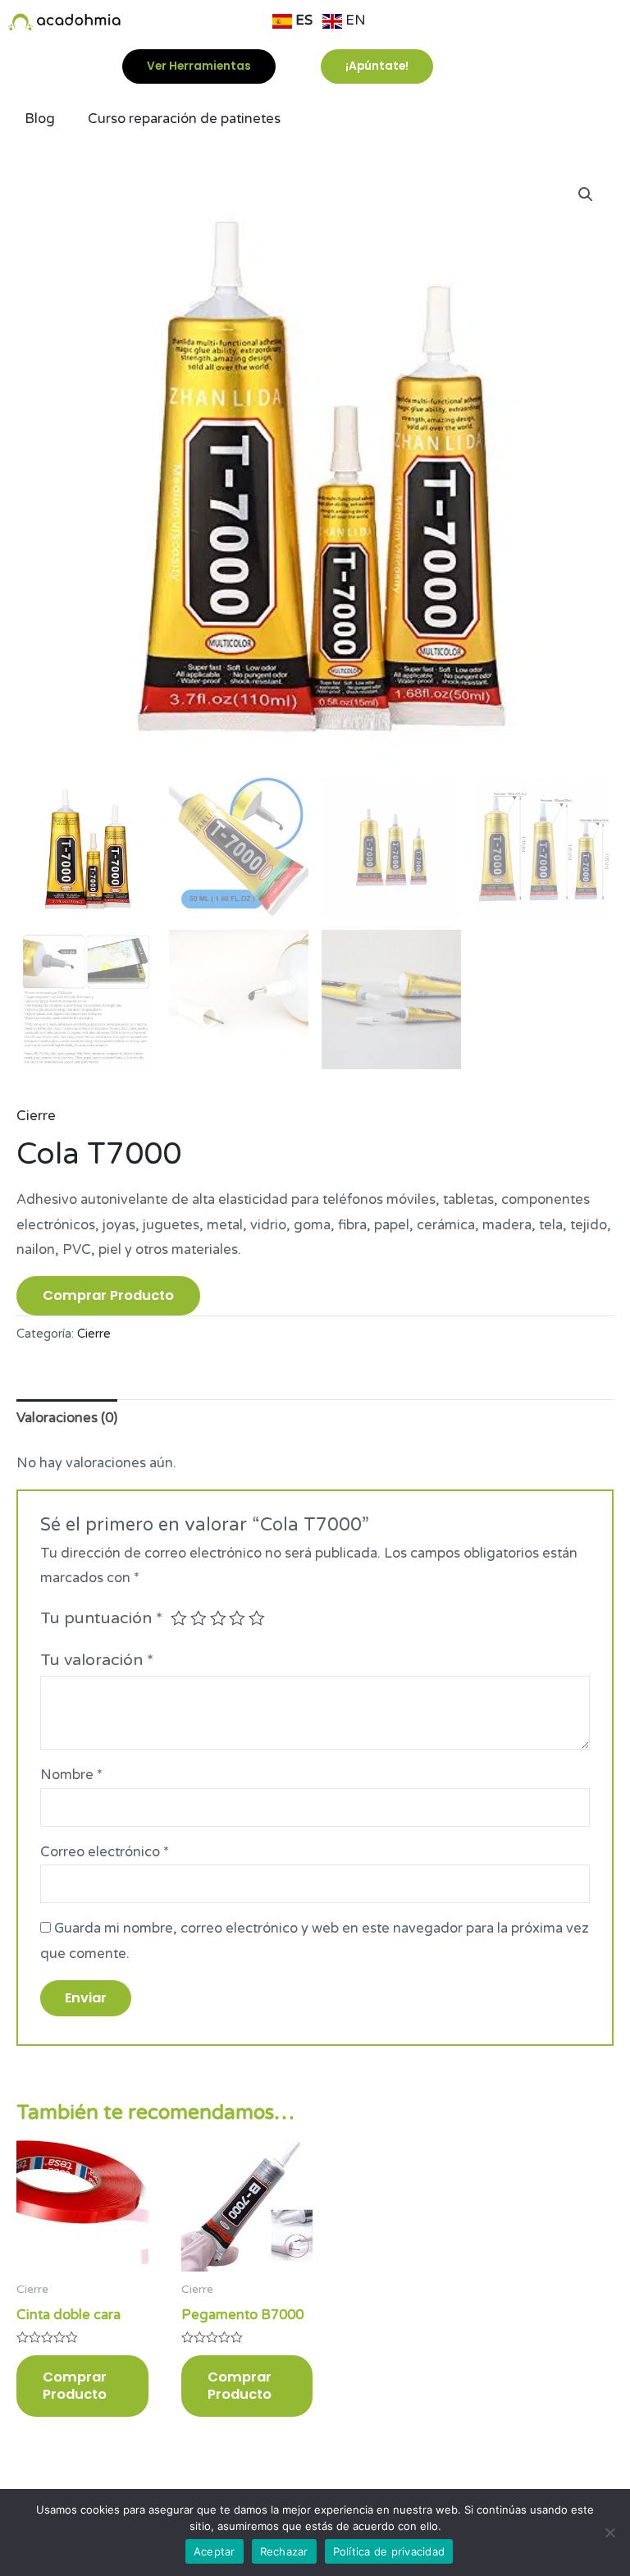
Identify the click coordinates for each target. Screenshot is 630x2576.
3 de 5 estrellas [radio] (218, 1618)
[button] (586, 194)
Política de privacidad (389, 2551)
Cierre (36, 1116)
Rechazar (284, 2551)
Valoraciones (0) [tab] (67, 1418)
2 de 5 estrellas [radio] (199, 1618)
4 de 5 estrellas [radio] (237, 1618)
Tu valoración (97, 1660)
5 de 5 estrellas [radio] (257, 1618)
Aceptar (215, 2551)
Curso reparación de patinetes (184, 119)
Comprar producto (108, 1295)
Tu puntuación (101, 1618)
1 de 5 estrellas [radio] (179, 1618)
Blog (40, 119)
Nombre (71, 1775)
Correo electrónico (105, 1852)
